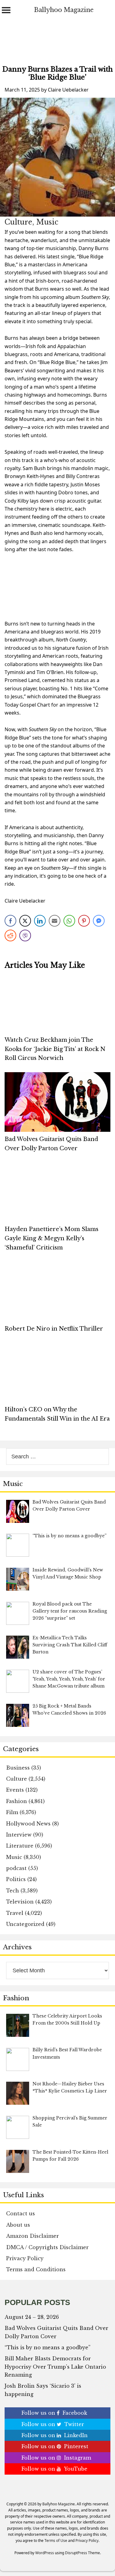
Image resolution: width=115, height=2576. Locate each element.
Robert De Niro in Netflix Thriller (54, 1329)
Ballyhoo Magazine (64, 10)
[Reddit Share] (10, 935)
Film (12, 1812)
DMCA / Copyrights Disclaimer (47, 2247)
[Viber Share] (25, 935)
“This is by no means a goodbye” (48, 2347)
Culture (18, 222)
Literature (20, 1846)
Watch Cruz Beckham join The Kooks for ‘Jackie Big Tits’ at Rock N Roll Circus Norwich (55, 1049)
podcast (16, 1868)
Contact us (21, 2213)
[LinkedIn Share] (40, 921)
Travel (15, 1913)
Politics (16, 1879)
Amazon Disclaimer (33, 2236)
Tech (13, 1891)
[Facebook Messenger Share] (99, 921)
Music (47, 222)
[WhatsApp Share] (69, 921)
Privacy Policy (25, 2258)
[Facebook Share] (10, 921)
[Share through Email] (55, 921)
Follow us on (54, 2413)
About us (18, 2225)
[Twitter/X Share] (25, 921)
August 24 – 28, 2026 (32, 2317)
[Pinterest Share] (84, 921)
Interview (19, 1835)
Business (18, 1768)
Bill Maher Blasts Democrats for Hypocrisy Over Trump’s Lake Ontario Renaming (55, 2367)
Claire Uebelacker (68, 90)
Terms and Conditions (36, 2269)
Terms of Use (56, 2541)
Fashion (17, 1801)
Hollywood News (28, 1824)
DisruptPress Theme (82, 2553)
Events (15, 1790)
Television (20, 1902)
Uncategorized (25, 1924)
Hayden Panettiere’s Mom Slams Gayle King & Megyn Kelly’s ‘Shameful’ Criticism (52, 1238)
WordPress (45, 2553)
